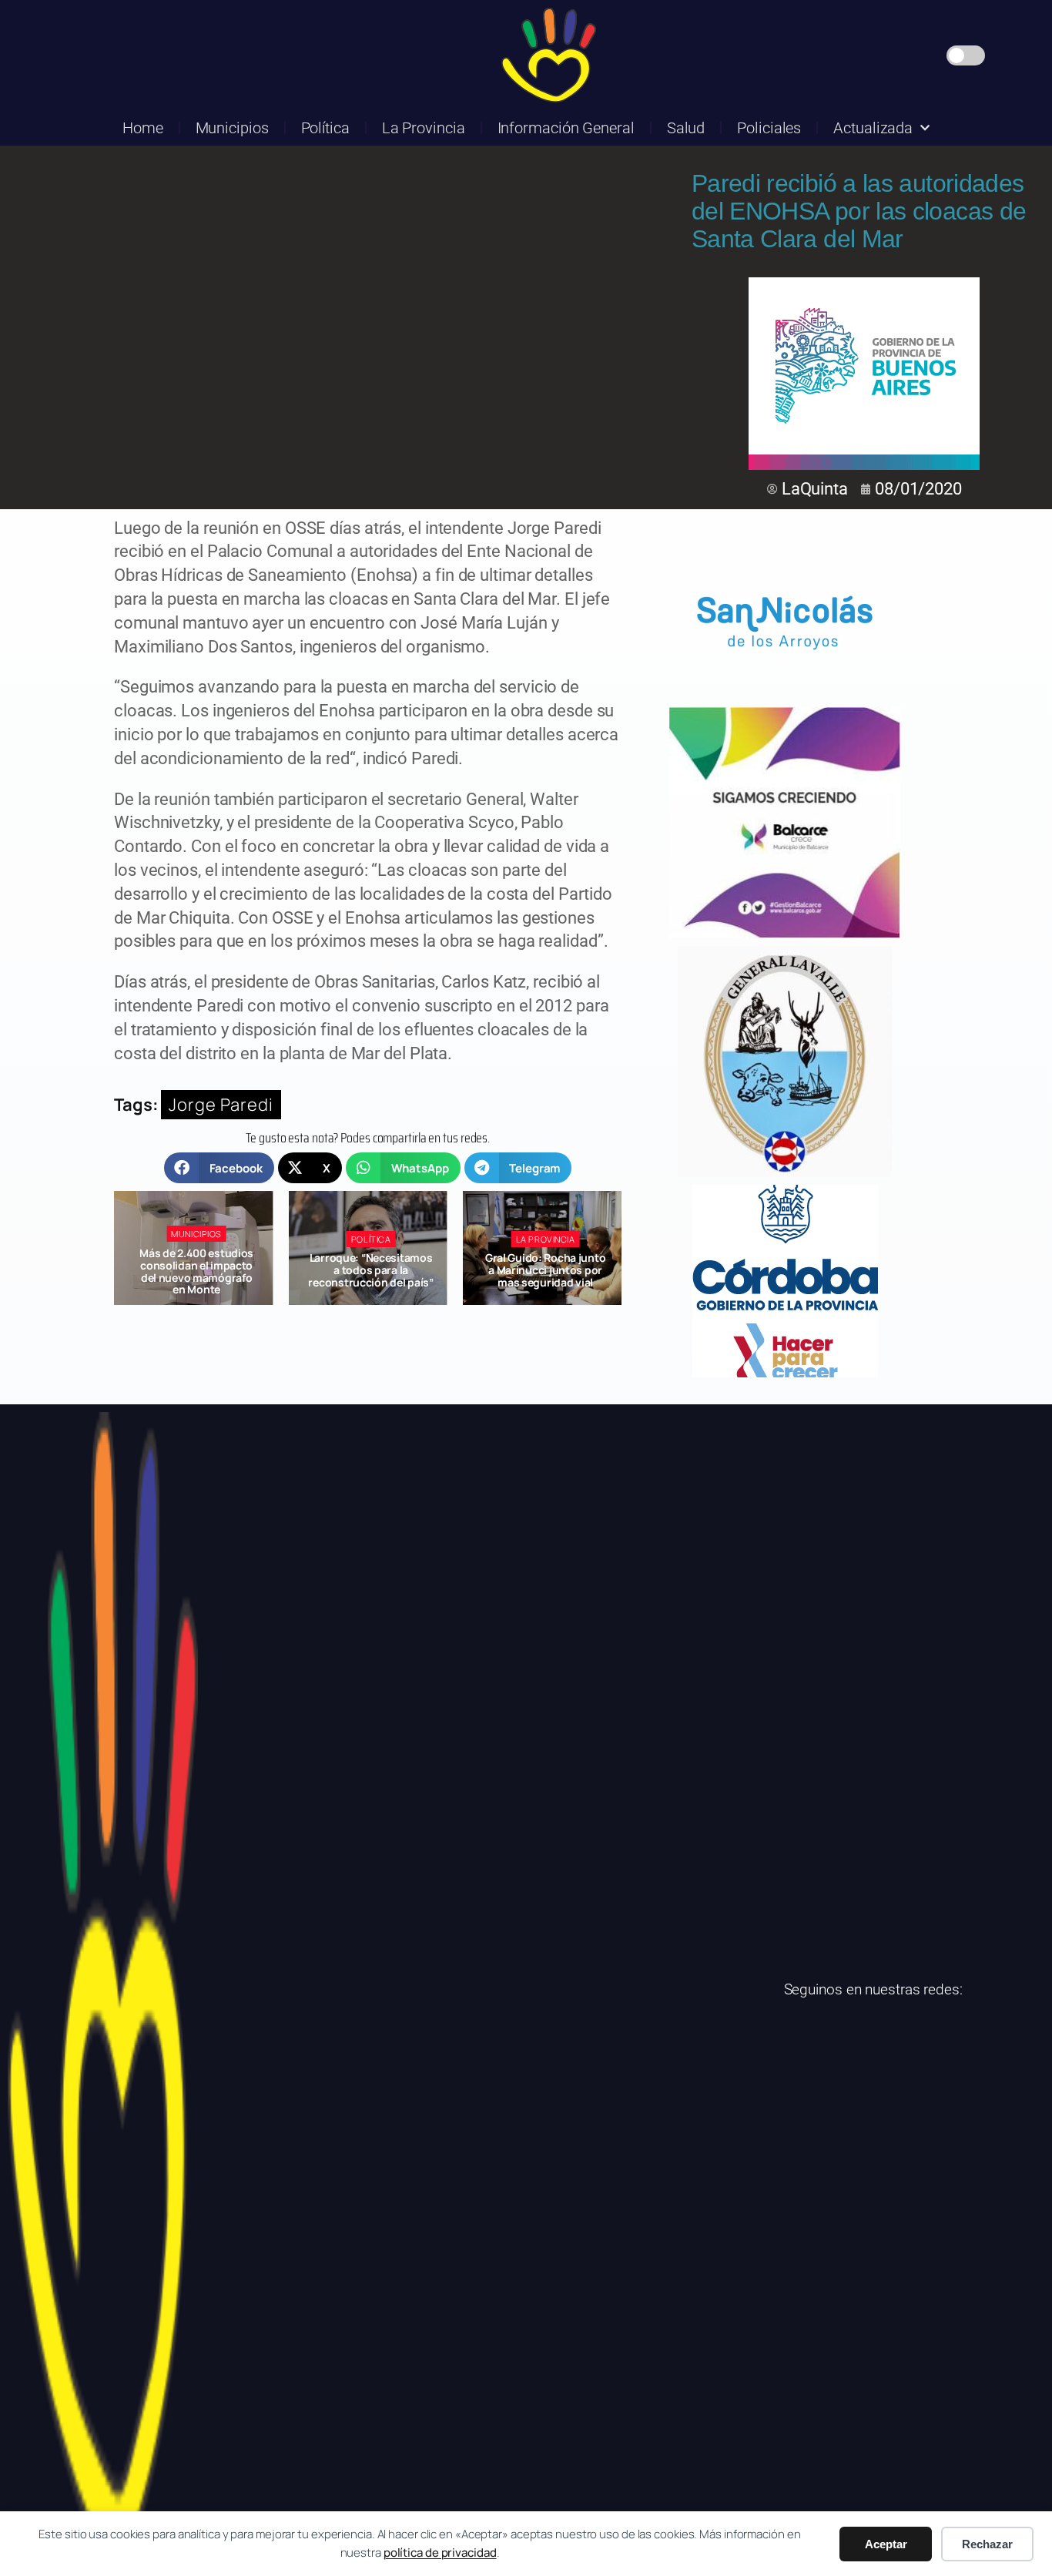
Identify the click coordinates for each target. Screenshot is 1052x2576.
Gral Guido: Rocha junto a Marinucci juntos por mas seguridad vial (371, 1270)
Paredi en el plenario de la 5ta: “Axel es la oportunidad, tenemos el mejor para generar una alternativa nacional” (545, 1277)
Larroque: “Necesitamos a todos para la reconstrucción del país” (196, 1270)
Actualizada (873, 128)
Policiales (769, 128)
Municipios (232, 128)
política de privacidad (440, 2553)
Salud (686, 128)
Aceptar (886, 2544)
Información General (566, 128)
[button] (219, 1168)
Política (325, 128)
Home (143, 128)
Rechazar (987, 2544)
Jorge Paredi (221, 1105)
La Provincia (424, 128)
